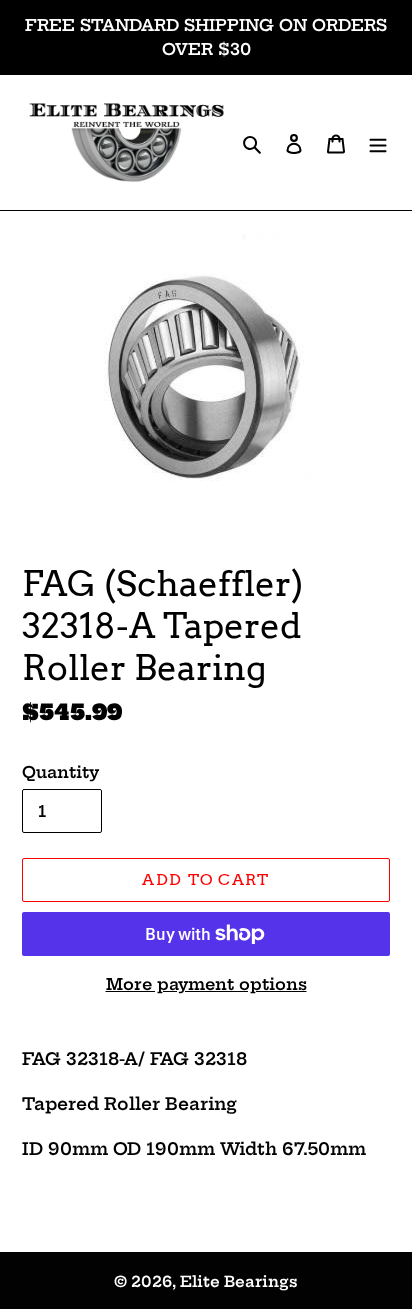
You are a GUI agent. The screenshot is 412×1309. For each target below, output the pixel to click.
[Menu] (378, 142)
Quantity (60, 772)
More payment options (206, 984)
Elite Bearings (239, 1281)
